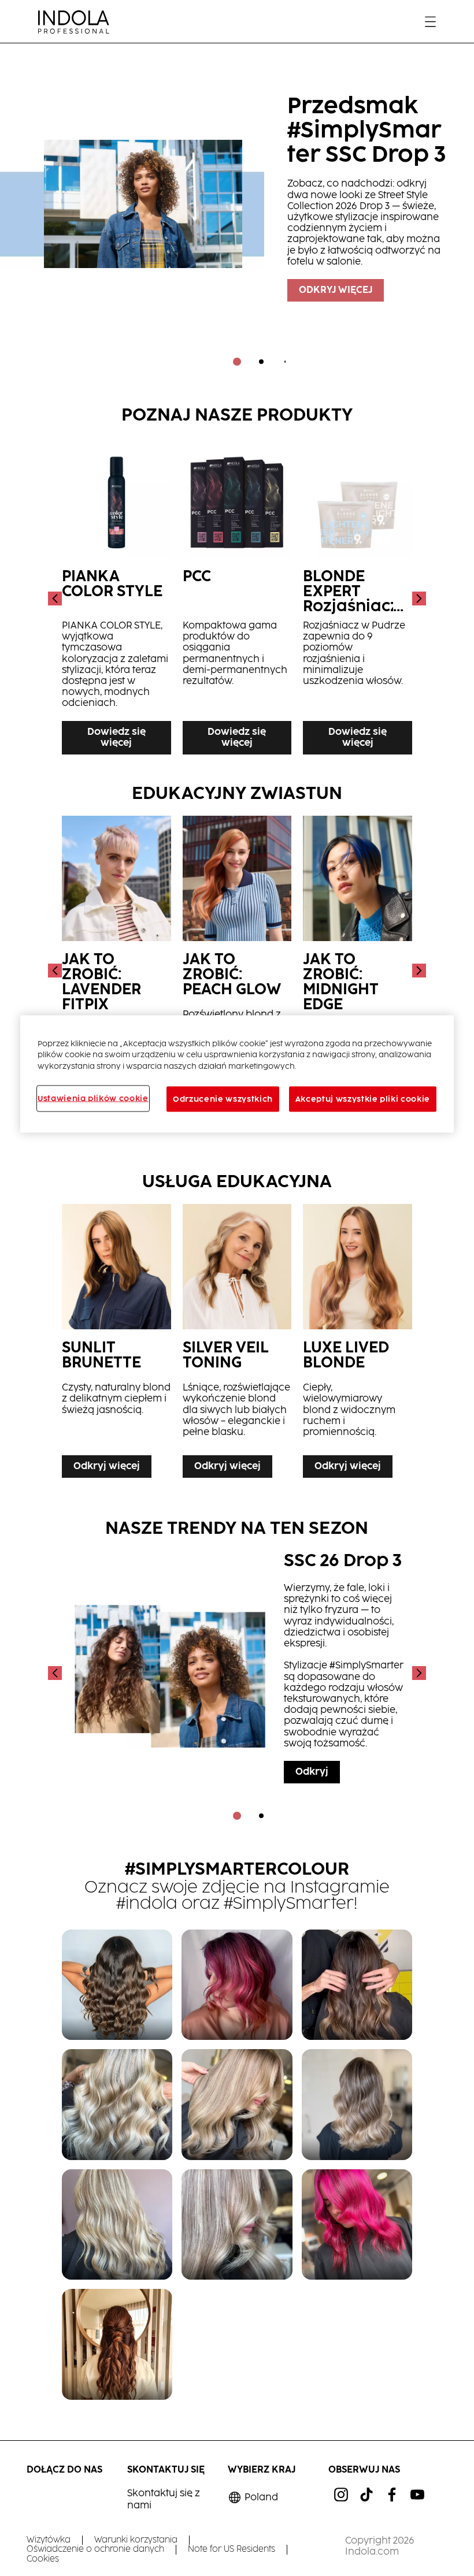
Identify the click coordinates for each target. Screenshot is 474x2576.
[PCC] (237, 599)
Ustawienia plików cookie (93, 1099)
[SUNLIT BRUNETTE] (116, 1344)
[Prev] (56, 599)
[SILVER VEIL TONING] (237, 1344)
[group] (237, 213)
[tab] (237, 362)
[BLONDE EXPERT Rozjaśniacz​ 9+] (358, 599)
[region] (237, 1074)
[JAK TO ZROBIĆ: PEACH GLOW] (237, 971)
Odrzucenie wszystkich (223, 1099)
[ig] (341, 2495)
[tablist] (237, 362)
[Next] (418, 599)
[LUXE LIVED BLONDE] (358, 1344)
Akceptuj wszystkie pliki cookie (363, 1099)
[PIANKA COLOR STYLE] (116, 599)
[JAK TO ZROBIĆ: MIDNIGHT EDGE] (358, 971)
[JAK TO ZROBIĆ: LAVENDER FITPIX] (116, 971)
